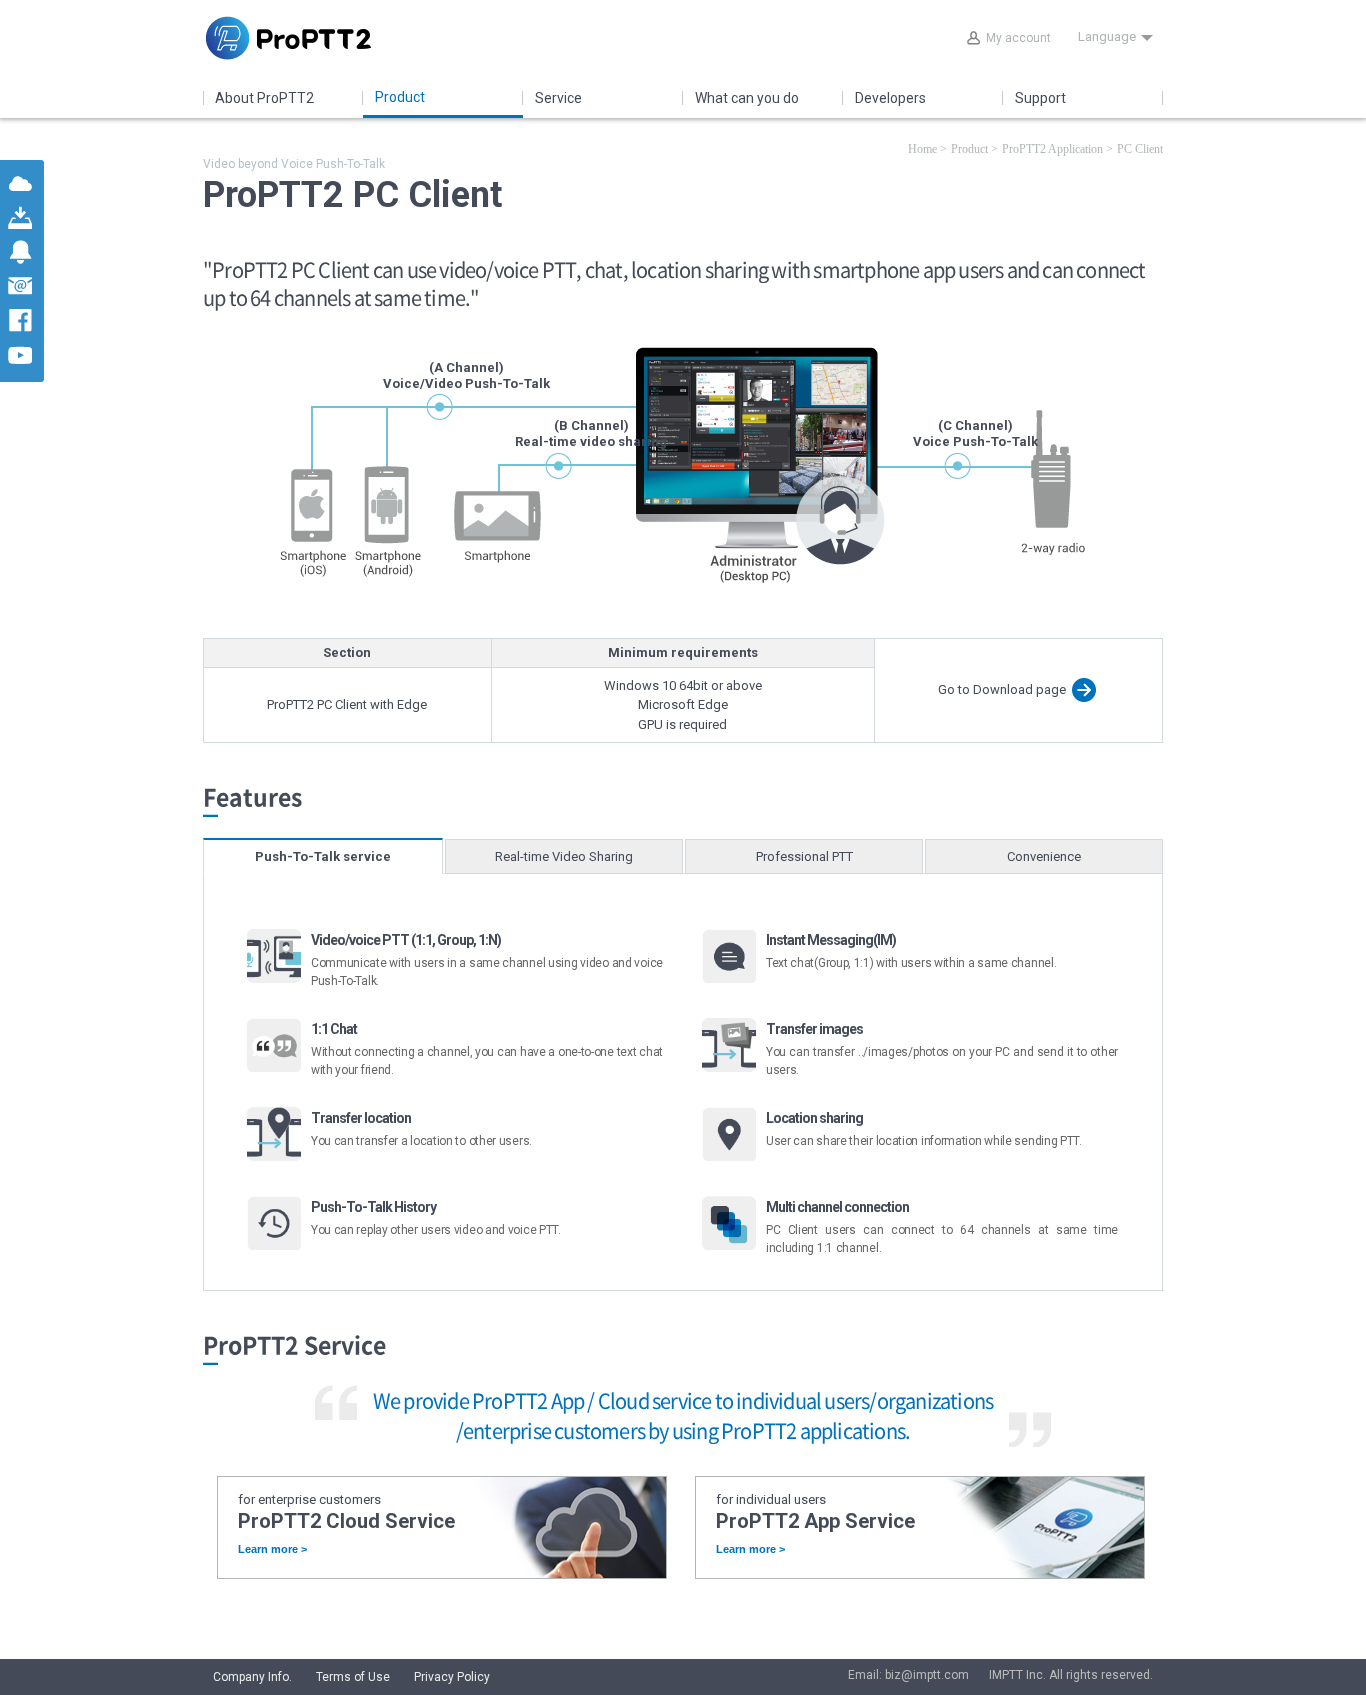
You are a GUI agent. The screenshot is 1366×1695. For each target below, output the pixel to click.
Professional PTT (804, 856)
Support (1040, 98)
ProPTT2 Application (1052, 149)
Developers (890, 98)
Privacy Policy (452, 1677)
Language (1107, 36)
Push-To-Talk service (323, 856)
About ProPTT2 (264, 98)
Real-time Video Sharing (564, 856)
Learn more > (272, 1549)
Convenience (1044, 856)
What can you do (747, 98)
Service (558, 98)
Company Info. (252, 1677)
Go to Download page (1002, 689)
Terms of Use (353, 1677)
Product (400, 97)
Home (922, 149)
